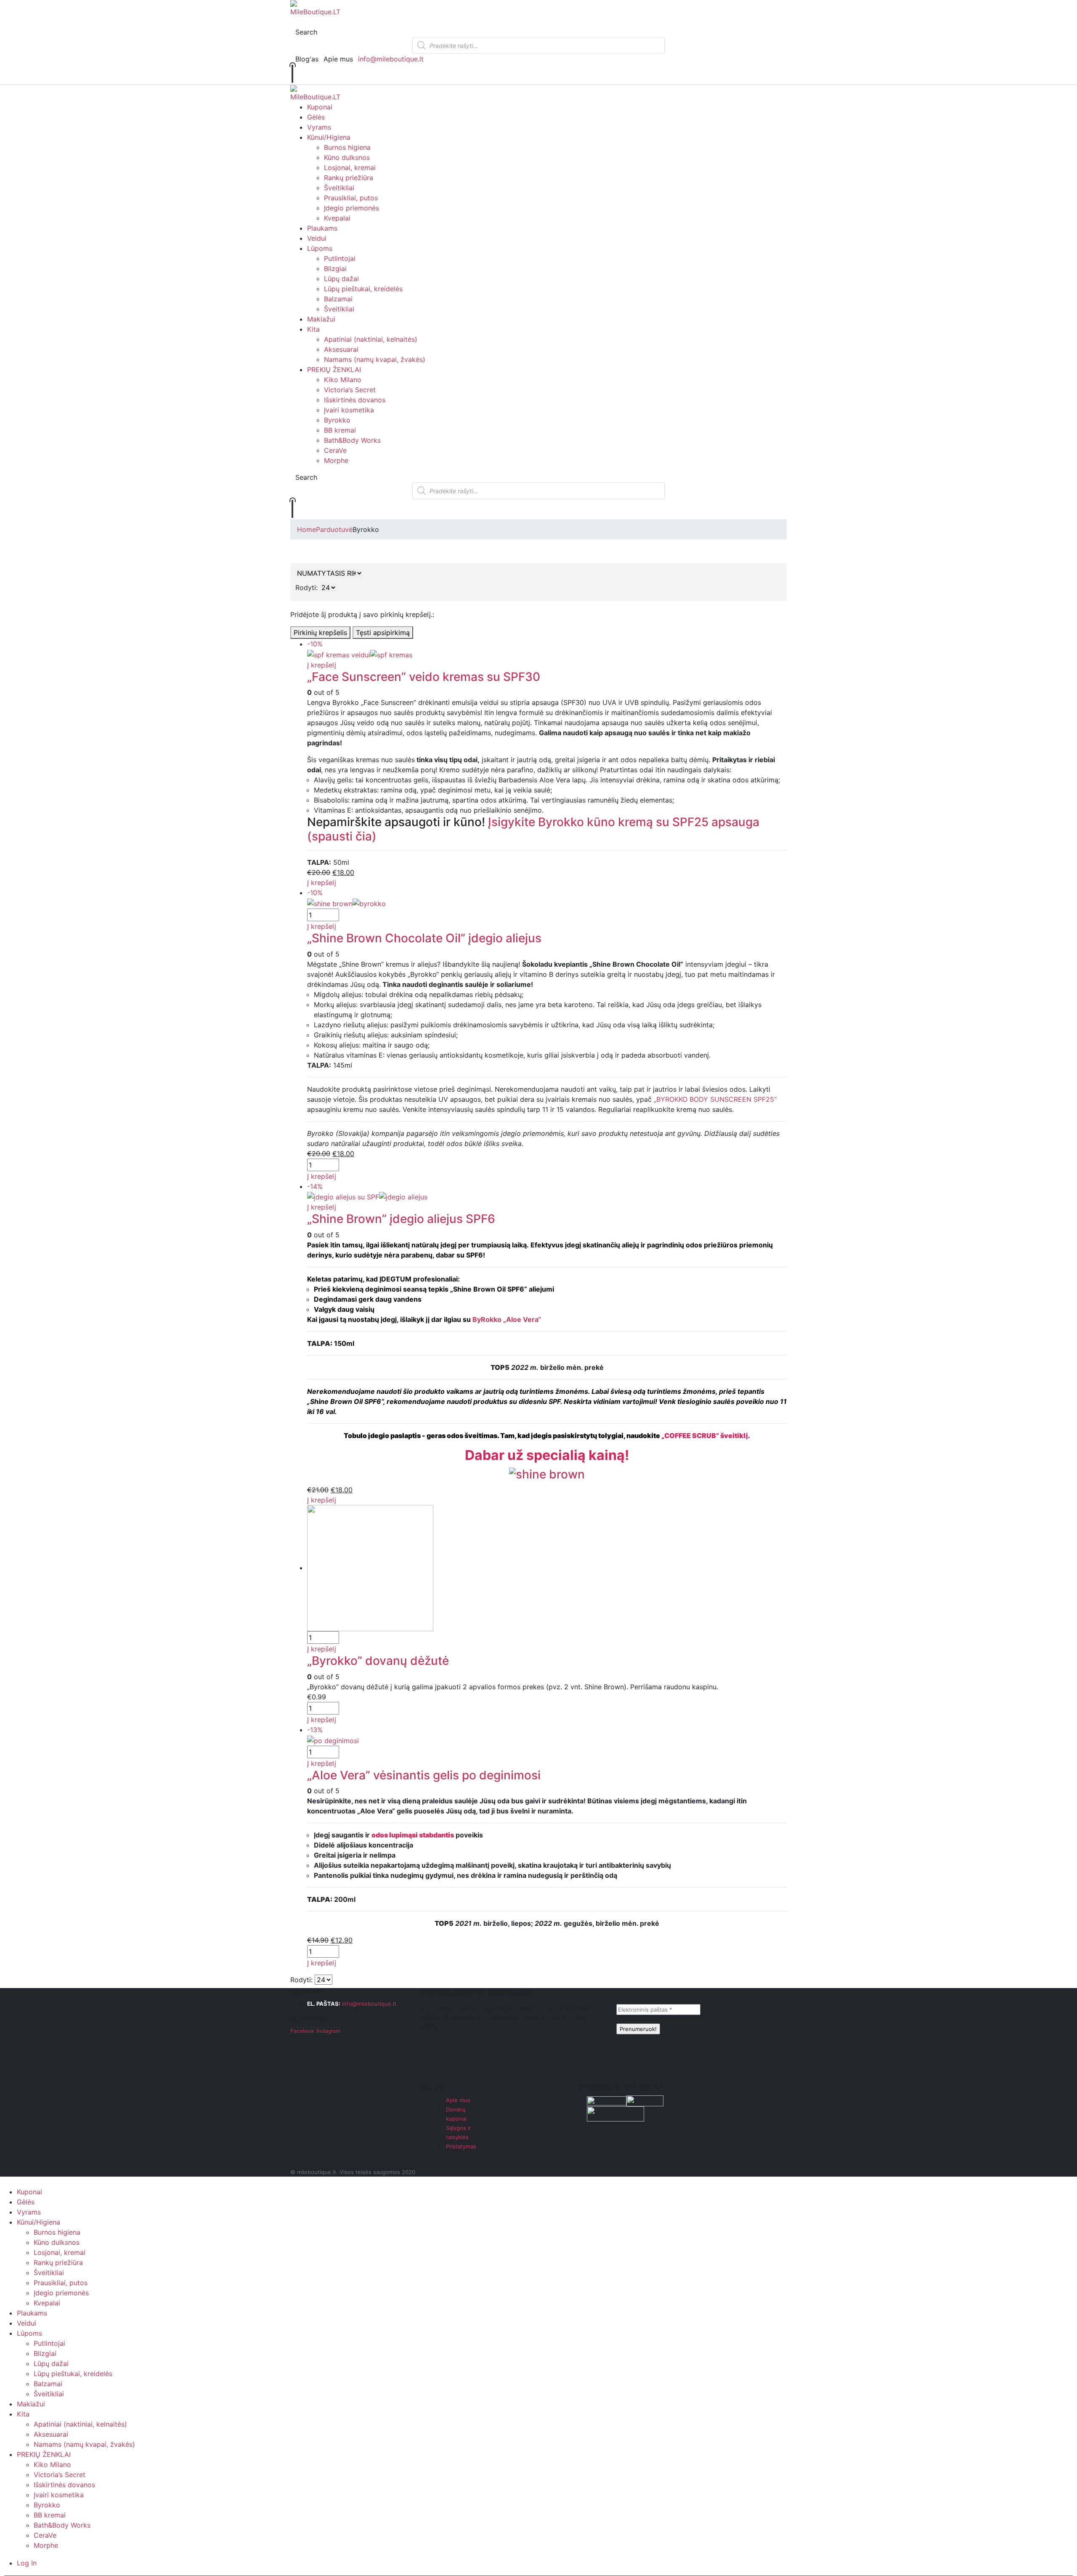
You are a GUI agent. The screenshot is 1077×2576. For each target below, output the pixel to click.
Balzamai (338, 299)
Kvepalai (337, 218)
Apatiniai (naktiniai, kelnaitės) (371, 339)
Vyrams (319, 127)
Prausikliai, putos (351, 198)
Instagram (328, 2031)
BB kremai (340, 430)
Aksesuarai (341, 349)
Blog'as (307, 59)
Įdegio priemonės (351, 208)
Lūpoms (320, 248)
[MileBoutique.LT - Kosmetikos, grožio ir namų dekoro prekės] (315, 8)
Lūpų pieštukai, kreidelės (363, 289)
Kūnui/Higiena (329, 137)
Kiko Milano (343, 380)
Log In (27, 2563)
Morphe (336, 460)
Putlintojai (340, 258)
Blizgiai (335, 268)
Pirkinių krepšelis (320, 633)
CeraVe (335, 450)
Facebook (302, 2031)
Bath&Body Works (352, 440)
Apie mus (338, 59)
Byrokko (337, 420)
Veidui (317, 238)
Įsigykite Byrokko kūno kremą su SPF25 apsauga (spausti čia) (533, 829)
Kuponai (320, 107)
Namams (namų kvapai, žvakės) (375, 359)
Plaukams (322, 228)
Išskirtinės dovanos (355, 400)
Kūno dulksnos (347, 157)
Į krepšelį (322, 665)
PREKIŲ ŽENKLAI (334, 370)
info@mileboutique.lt (391, 59)
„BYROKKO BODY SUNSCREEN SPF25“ (715, 1099)
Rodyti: (306, 588)
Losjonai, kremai (350, 167)
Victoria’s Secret (350, 390)
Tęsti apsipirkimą (383, 633)
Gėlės (316, 117)
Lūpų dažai (341, 279)
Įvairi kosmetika (349, 410)
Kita (313, 329)
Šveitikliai (339, 188)
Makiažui (321, 319)
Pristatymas (461, 2146)
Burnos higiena (347, 147)
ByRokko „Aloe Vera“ (507, 1319)
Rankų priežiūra (349, 178)
